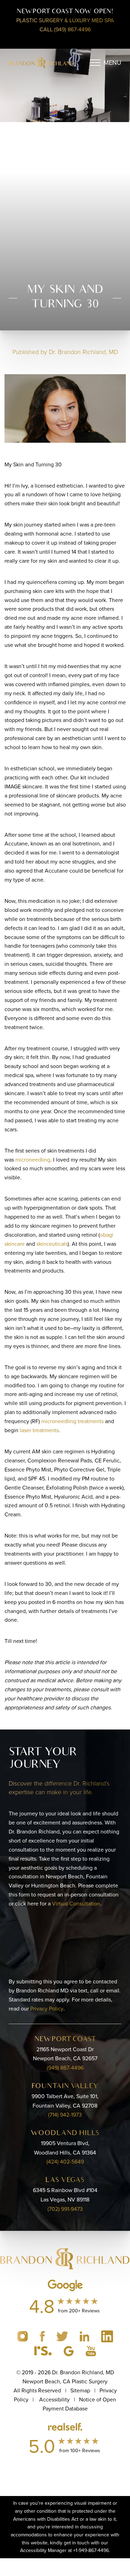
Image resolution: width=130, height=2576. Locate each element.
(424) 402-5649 (65, 2162)
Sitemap (80, 2390)
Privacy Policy (47, 2009)
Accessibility (54, 2400)
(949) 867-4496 (65, 2068)
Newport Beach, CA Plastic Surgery (65, 2381)
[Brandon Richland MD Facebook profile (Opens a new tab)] (43, 2336)
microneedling (33, 1160)
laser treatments (39, 1430)
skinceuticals (52, 1244)
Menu (112, 63)
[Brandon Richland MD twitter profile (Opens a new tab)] (63, 2336)
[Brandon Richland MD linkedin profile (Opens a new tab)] (85, 2336)
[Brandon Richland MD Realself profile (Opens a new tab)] (44, 2350)
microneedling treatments (72, 1421)
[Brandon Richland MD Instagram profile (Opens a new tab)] (23, 2336)
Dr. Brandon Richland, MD (83, 352)
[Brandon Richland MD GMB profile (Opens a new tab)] (69, 2350)
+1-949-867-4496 (91, 2550)
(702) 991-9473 (65, 2209)
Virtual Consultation (76, 1904)
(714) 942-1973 (65, 2115)
